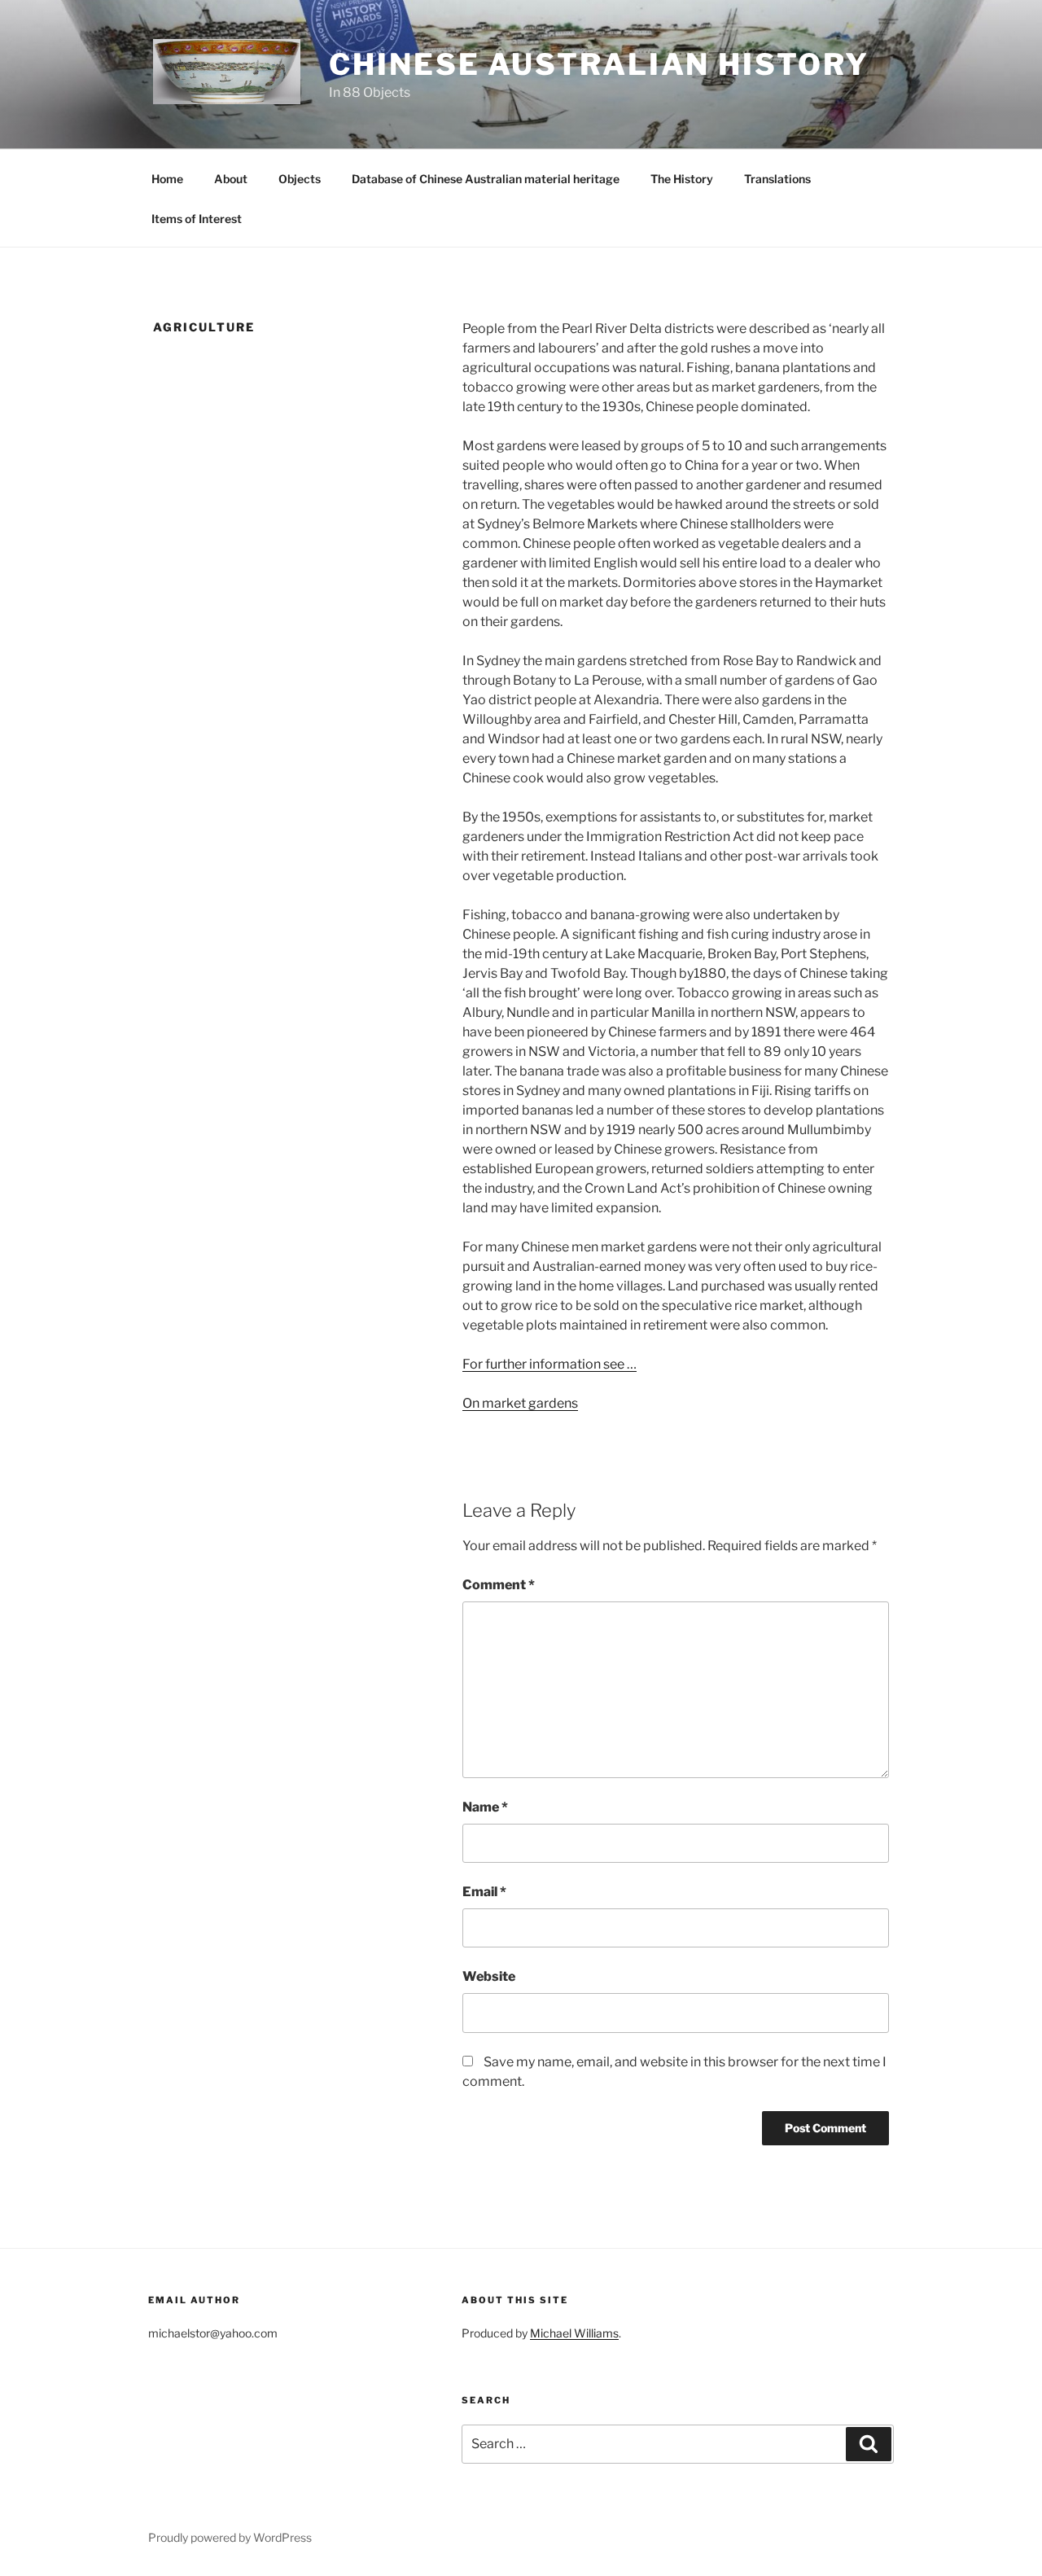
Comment (499, 1585)
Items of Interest (197, 219)
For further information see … (549, 1364)
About (231, 179)
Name (485, 1807)
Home (167, 179)
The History (682, 179)
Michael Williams (574, 2333)
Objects (300, 179)
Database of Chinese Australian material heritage (486, 179)
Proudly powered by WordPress (230, 2537)
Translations (777, 179)
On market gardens (520, 1403)
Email (484, 1892)
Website (489, 1976)
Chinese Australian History (599, 64)
